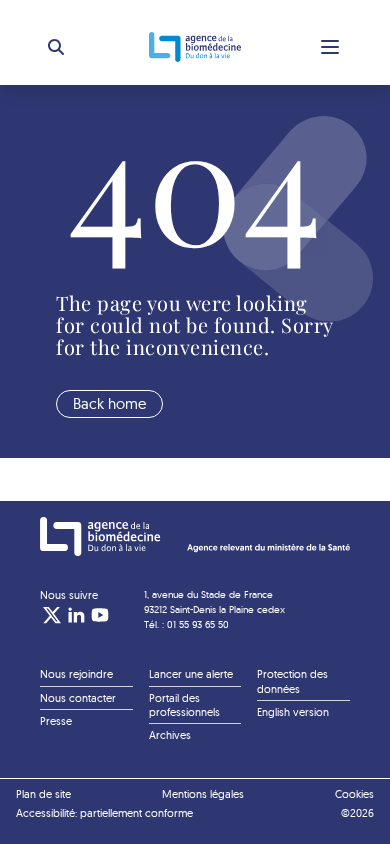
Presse (56, 721)
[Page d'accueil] (195, 536)
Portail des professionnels (184, 705)
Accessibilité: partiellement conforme (104, 813)
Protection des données (292, 681)
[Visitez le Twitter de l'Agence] (52, 615)
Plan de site (43, 794)
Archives (170, 735)
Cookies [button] (354, 794)
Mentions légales (203, 794)
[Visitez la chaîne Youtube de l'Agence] (100, 615)
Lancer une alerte (191, 674)
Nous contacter (78, 698)
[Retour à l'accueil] (195, 47)
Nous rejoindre (76, 674)
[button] (56, 47)
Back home (109, 403)
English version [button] (293, 712)
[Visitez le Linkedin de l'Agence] (76, 615)
